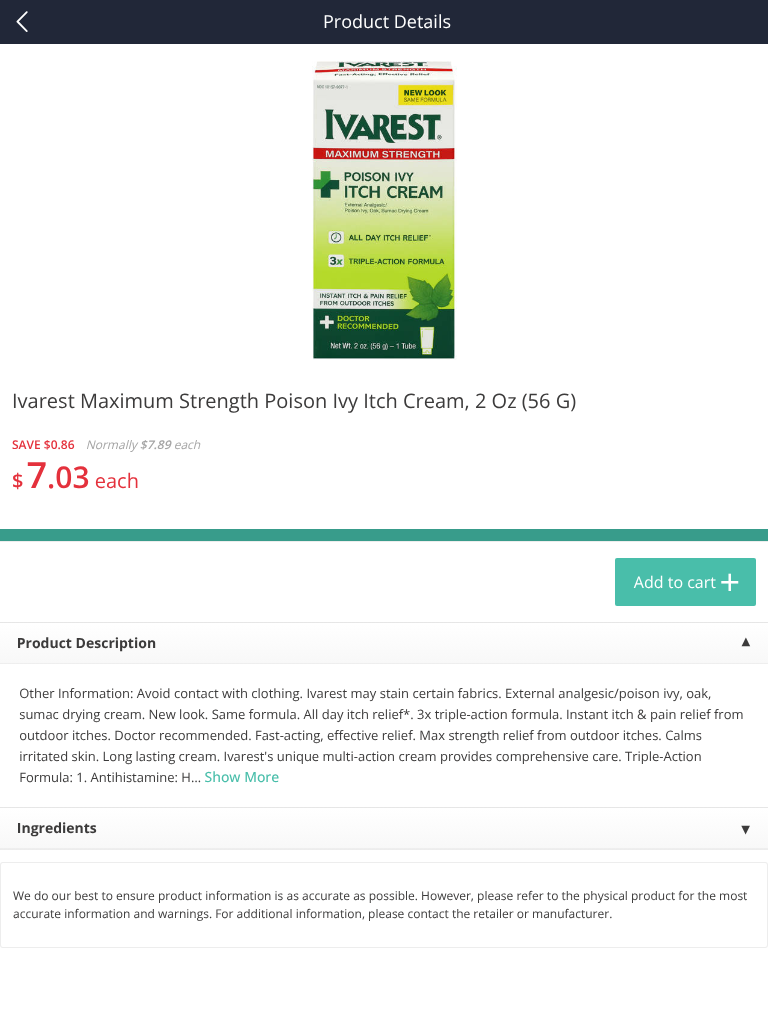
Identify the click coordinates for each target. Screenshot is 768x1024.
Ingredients (57, 828)
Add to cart (675, 582)
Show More (241, 777)
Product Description (86, 643)
